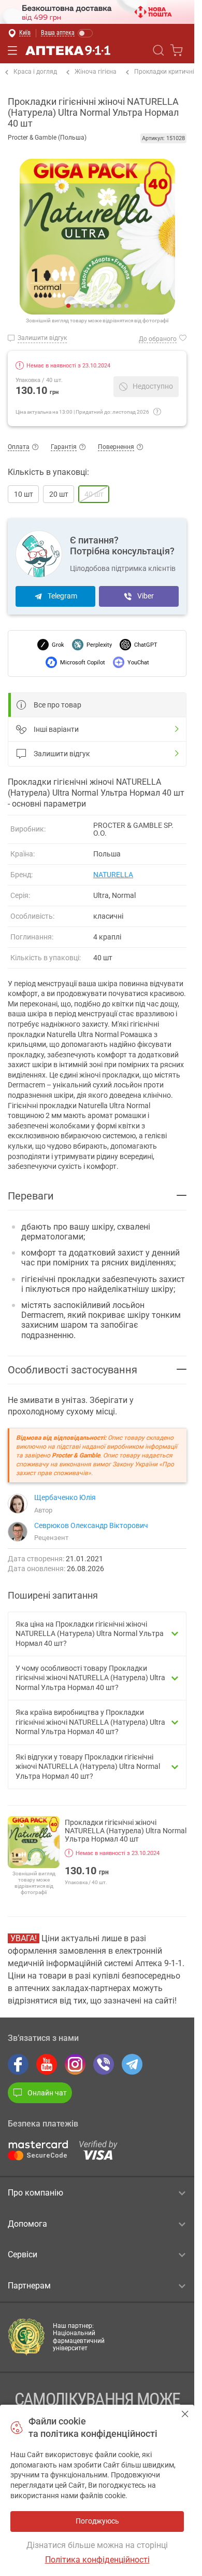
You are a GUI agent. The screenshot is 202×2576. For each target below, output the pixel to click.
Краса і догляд (35, 72)
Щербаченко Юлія (65, 1497)
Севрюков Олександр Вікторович (91, 1525)
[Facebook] (18, 2064)
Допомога (27, 2224)
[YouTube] (47, 2064)
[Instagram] (75, 2064)
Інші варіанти (56, 729)
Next (106, 237)
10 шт (24, 494)
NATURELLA (113, 875)
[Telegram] (132, 2064)
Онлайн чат (47, 2093)
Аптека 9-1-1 (68, 50)
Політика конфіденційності (97, 2560)
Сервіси (23, 2254)
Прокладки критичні (164, 72)
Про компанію (35, 2193)
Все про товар (57, 705)
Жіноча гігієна (96, 72)
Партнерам (29, 2286)
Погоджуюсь (185, 2414)
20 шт (59, 494)
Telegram (62, 596)
